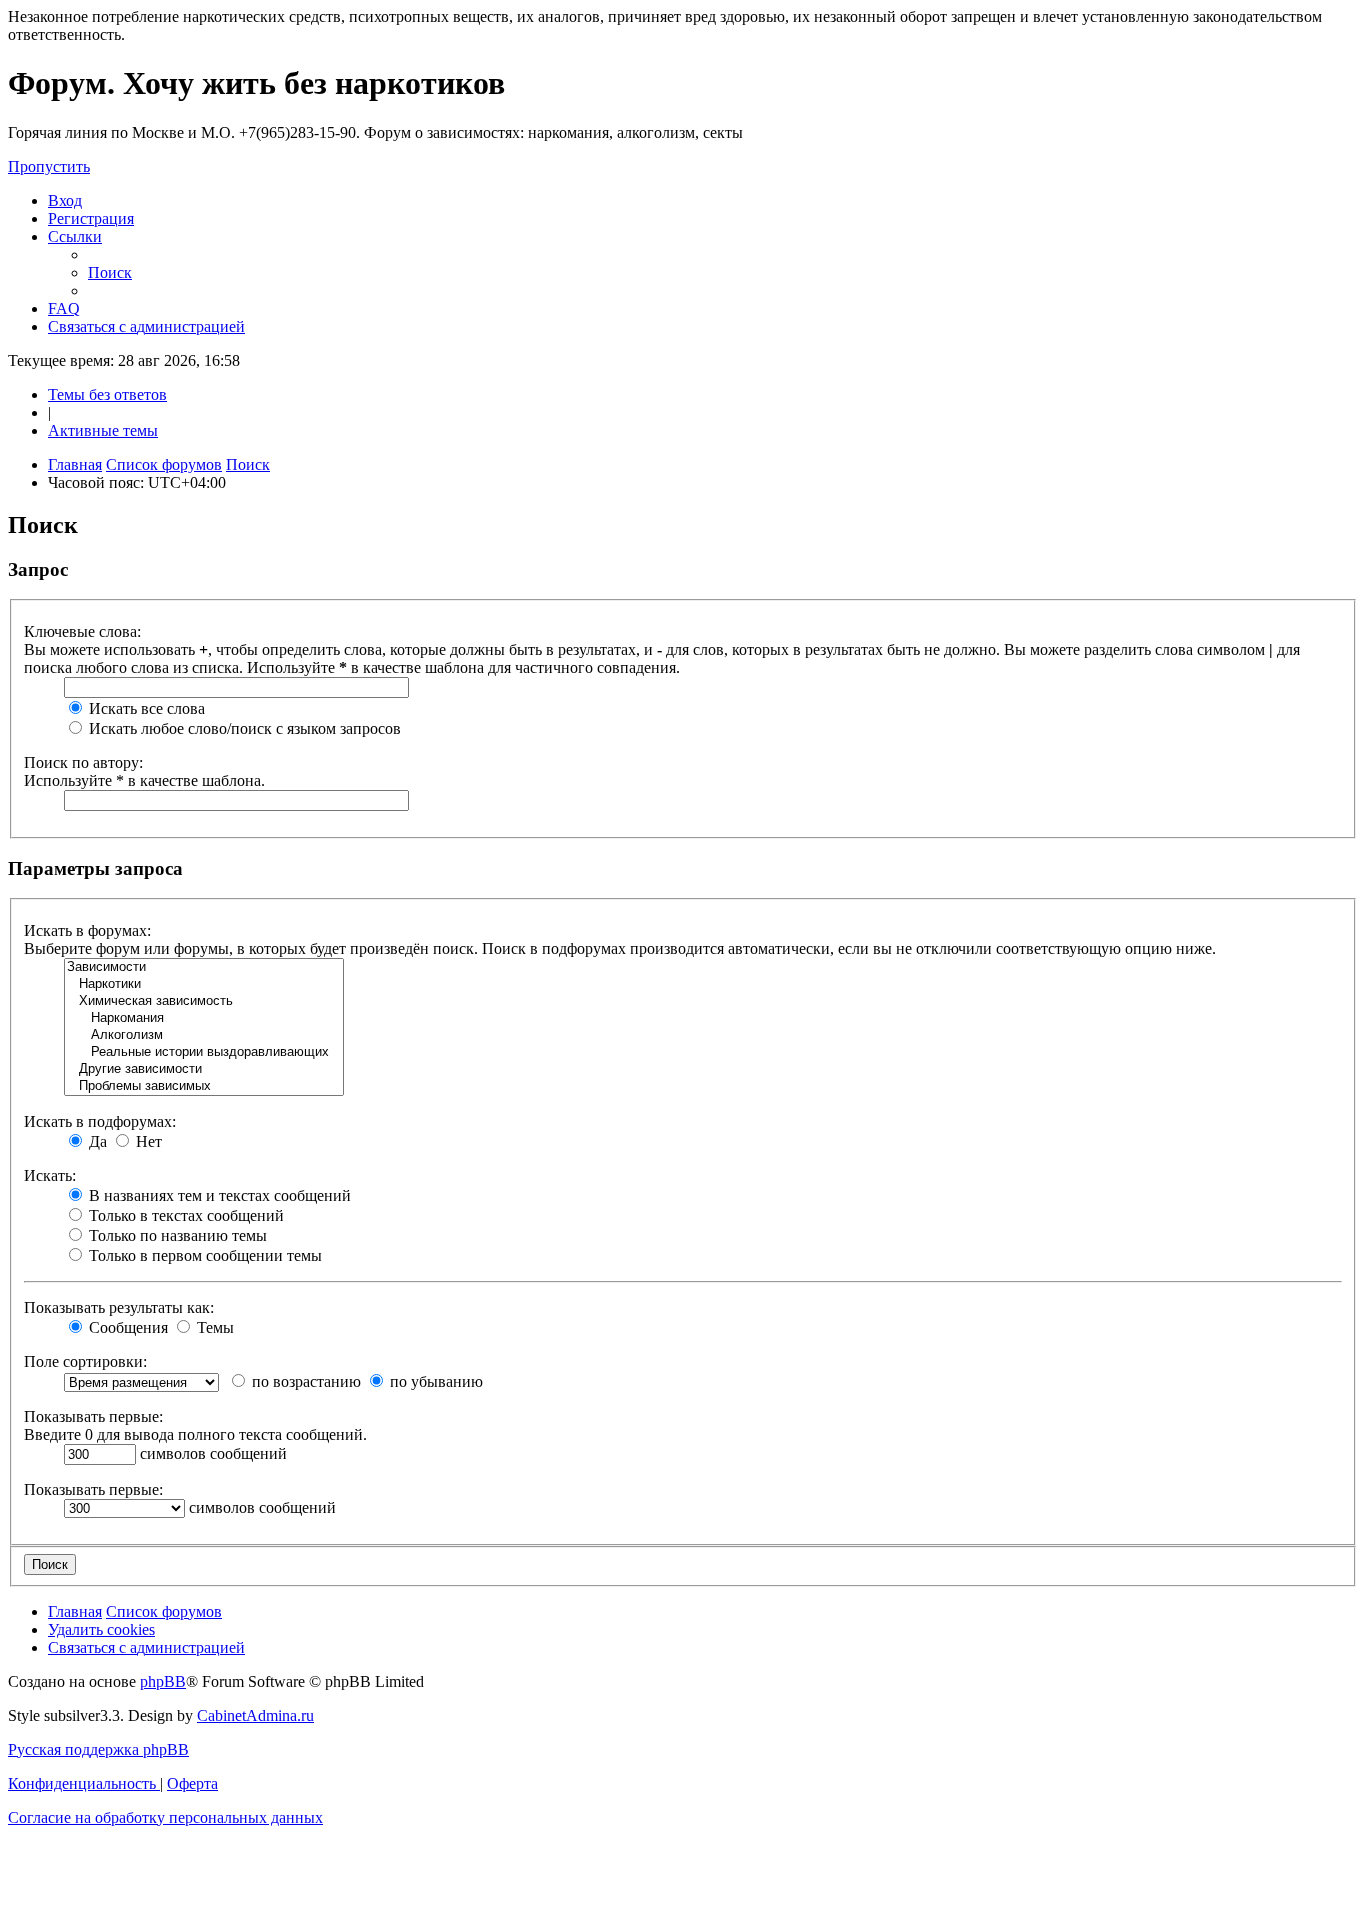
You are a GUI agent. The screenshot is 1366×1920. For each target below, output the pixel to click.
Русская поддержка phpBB (98, 1749)
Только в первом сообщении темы (203, 1255)
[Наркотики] (204, 984)
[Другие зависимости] (204, 1069)
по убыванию (434, 1381)
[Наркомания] (204, 1018)
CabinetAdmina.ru (255, 1715)
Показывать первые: (93, 1416)
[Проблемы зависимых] (204, 1086)
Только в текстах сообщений (184, 1215)
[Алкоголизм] (204, 1035)
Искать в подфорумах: (100, 1121)
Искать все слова (145, 708)
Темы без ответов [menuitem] (107, 394)
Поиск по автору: (83, 762)
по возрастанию (304, 1381)
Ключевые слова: (82, 631)
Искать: (50, 1175)
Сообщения (126, 1327)
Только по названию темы (176, 1235)
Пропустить (49, 166)
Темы (213, 1327)
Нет (147, 1141)
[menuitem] (65, 200)
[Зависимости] (204, 967)
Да (96, 1141)
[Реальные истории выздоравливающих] (204, 1052)
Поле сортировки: (85, 1361)
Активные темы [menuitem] (103, 430)
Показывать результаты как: (119, 1307)
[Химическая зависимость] (204, 1001)
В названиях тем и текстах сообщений (218, 1195)
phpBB (163, 1681)
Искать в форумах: (87, 930)
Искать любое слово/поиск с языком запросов (243, 728)
